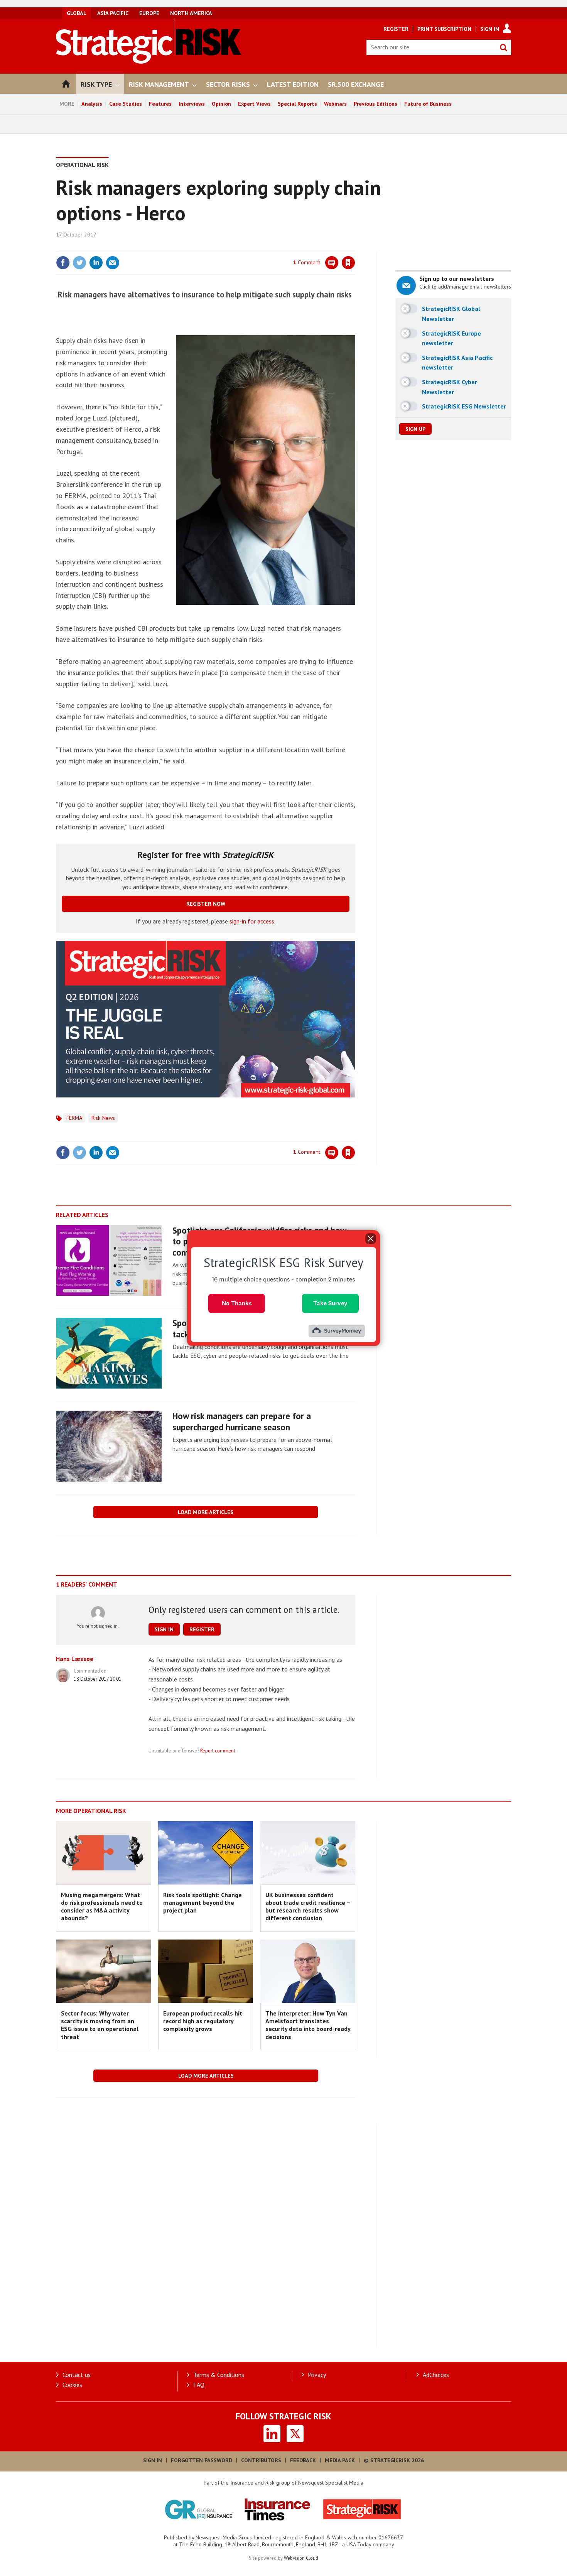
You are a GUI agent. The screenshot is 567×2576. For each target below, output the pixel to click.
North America (191, 13)
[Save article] (348, 263)
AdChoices (436, 2375)
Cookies (72, 2385)
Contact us (77, 2375)
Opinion (221, 104)
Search (503, 47)
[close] (355, 247)
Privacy (317, 2375)
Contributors (261, 2460)
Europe (149, 13)
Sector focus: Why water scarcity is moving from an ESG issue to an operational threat (100, 2025)
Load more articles (206, 1512)
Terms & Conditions (219, 2375)
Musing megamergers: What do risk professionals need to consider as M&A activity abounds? (102, 1907)
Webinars (335, 104)
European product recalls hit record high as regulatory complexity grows (203, 2021)
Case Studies (126, 104)
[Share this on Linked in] (96, 263)
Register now (206, 904)
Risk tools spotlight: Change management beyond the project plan (202, 1903)
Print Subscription (444, 29)
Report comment (218, 1751)
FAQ (199, 2385)
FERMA (74, 1118)
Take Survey (330, 1303)
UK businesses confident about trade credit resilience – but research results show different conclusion (308, 1907)
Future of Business (428, 104)
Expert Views (254, 104)
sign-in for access (252, 921)
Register (396, 29)
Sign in (258, 247)
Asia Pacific (113, 13)
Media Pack (340, 2460)
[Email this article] (113, 263)
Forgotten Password (202, 2460)
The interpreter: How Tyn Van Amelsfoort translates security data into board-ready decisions (308, 2025)
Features (160, 104)
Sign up (415, 429)
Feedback (303, 2460)
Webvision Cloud (301, 2558)
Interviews (192, 104)
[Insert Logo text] (149, 61)
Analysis (92, 104)
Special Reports (297, 104)
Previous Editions (375, 104)
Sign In (490, 29)
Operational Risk (82, 165)
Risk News (103, 1118)
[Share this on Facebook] (63, 263)
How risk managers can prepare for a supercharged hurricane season (242, 1421)
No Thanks (237, 1303)
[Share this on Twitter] (79, 263)
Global (77, 13)
